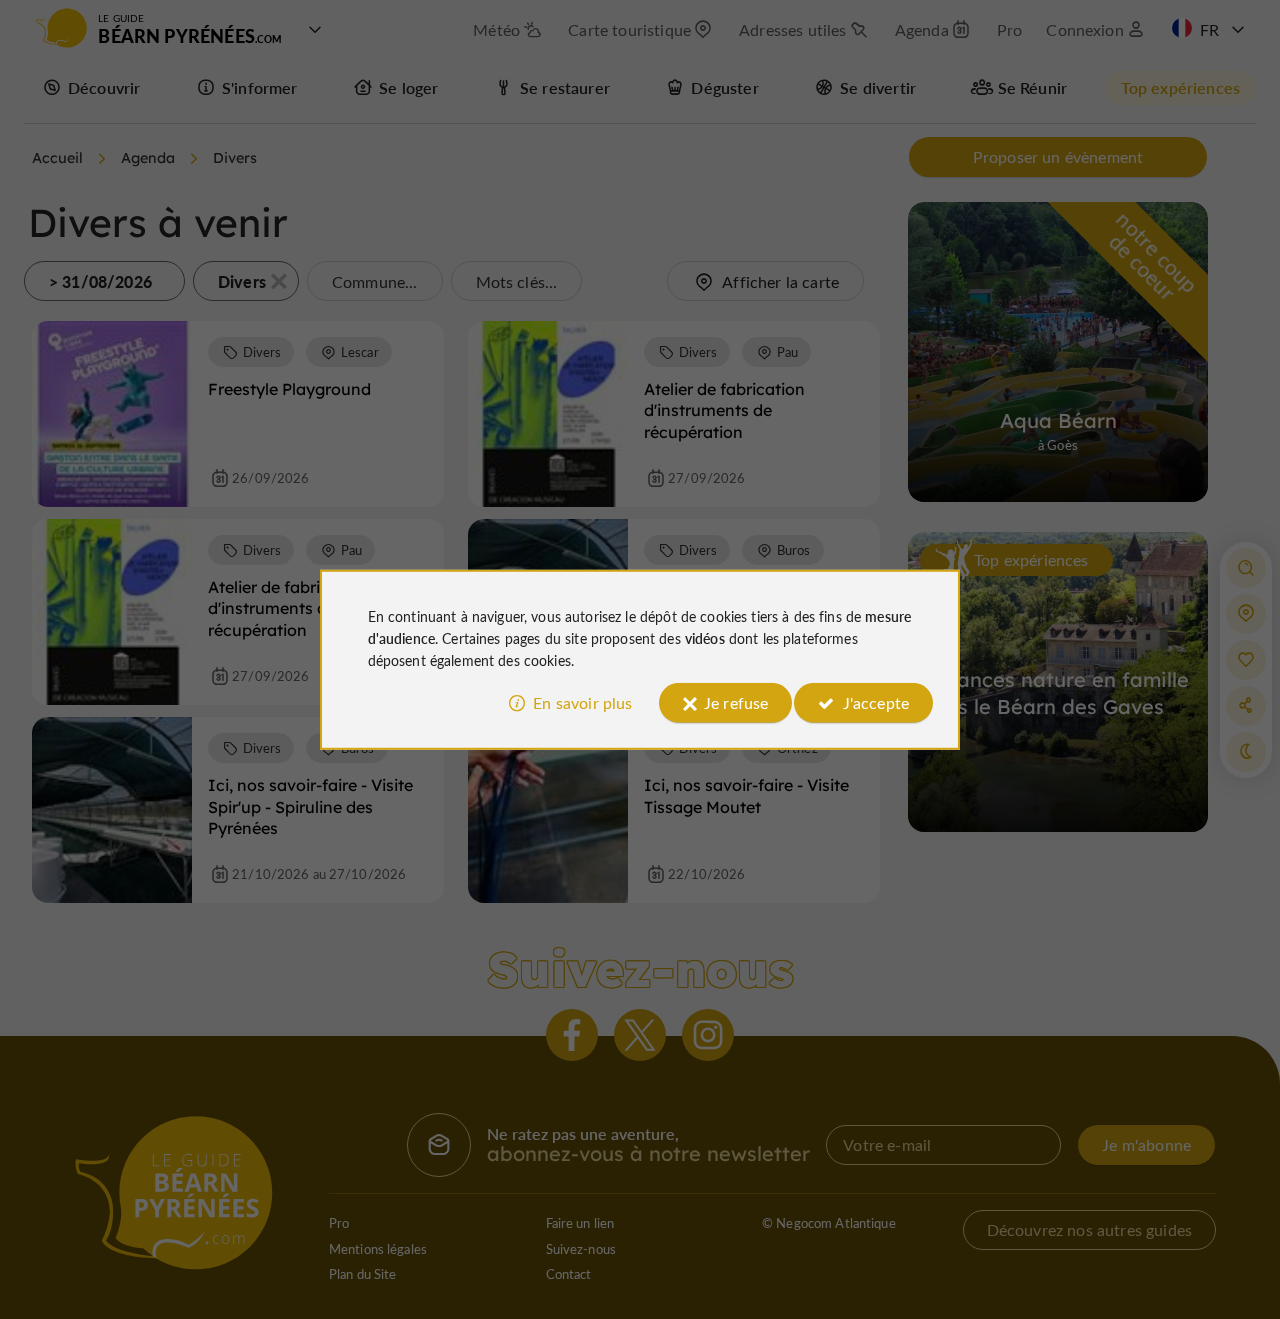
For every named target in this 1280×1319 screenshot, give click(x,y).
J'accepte (876, 702)
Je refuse (736, 702)
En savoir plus (582, 702)
